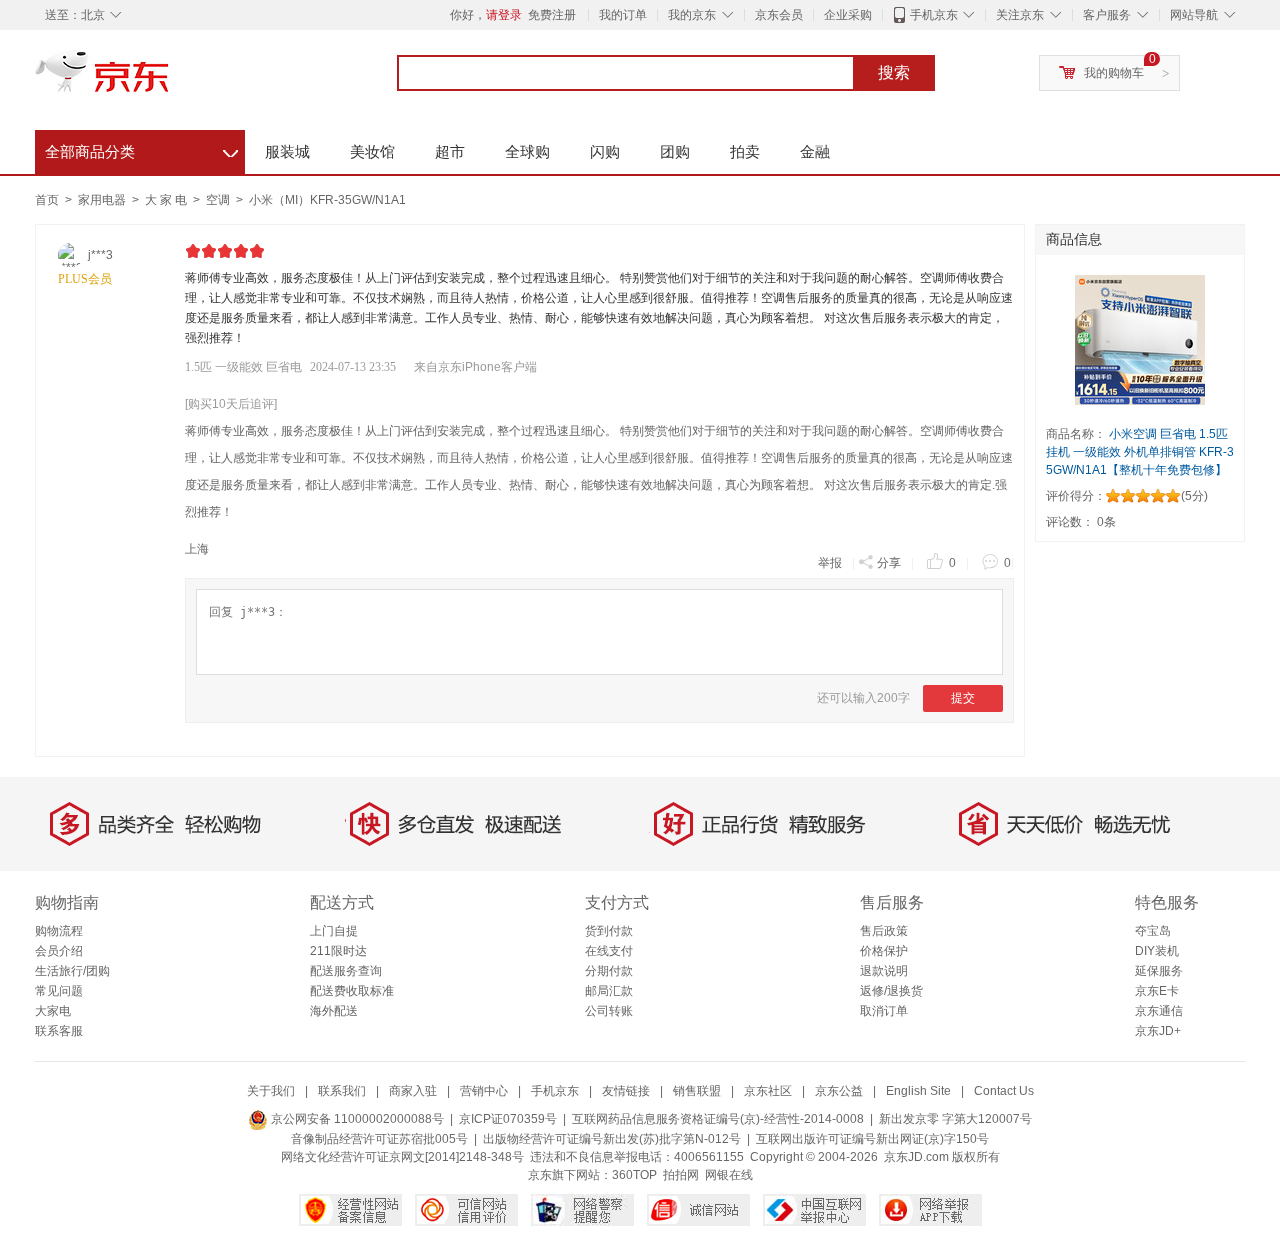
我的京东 (692, 15)
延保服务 (1159, 971)
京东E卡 (1157, 991)
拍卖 (745, 151)
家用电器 (103, 200)
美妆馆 (372, 151)
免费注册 (552, 15)
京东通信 (1159, 1011)
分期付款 (609, 971)
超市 (450, 151)
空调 (219, 200)
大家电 (53, 1011)
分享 (889, 563)
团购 (675, 151)
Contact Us (1004, 1091)
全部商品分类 (141, 149)
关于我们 (271, 1091)
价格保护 (884, 951)
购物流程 (59, 931)
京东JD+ (1158, 1031)
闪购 (605, 151)
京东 (170, 80)
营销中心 (484, 1091)
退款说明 (884, 971)
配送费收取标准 (352, 991)
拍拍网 (681, 1175)
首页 (47, 200)
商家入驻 (413, 1091)
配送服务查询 (346, 971)
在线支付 (609, 951)
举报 (830, 563)
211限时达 (338, 951)
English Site (918, 1091)
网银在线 (729, 1175)
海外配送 (334, 1011)
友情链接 (626, 1091)
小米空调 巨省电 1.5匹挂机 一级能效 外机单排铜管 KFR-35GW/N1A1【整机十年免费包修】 (1140, 452)
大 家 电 (167, 200)
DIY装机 (1157, 951)
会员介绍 (59, 951)
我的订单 (623, 15)
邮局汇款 (609, 991)
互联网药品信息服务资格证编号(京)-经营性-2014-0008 (718, 1119)
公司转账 (609, 1011)
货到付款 (609, 931)
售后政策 (884, 931)
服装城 (287, 151)
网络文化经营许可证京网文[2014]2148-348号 (402, 1157)
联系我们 (342, 1091)
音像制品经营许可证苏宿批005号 (379, 1139)
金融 (815, 151)
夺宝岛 (1153, 931)
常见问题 (59, 991)
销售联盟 (697, 1091)
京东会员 (779, 15)
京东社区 (768, 1091)
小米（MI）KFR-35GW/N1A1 (327, 200)
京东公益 (839, 1091)
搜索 (894, 72)
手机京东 (934, 15)
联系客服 (59, 1031)
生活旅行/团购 (72, 971)
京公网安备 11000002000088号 (356, 1119)
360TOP (634, 1175)
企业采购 (848, 15)
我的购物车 (1114, 73)
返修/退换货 (891, 991)
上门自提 (334, 931)
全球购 (527, 151)
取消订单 (884, 1011)
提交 (963, 698)
